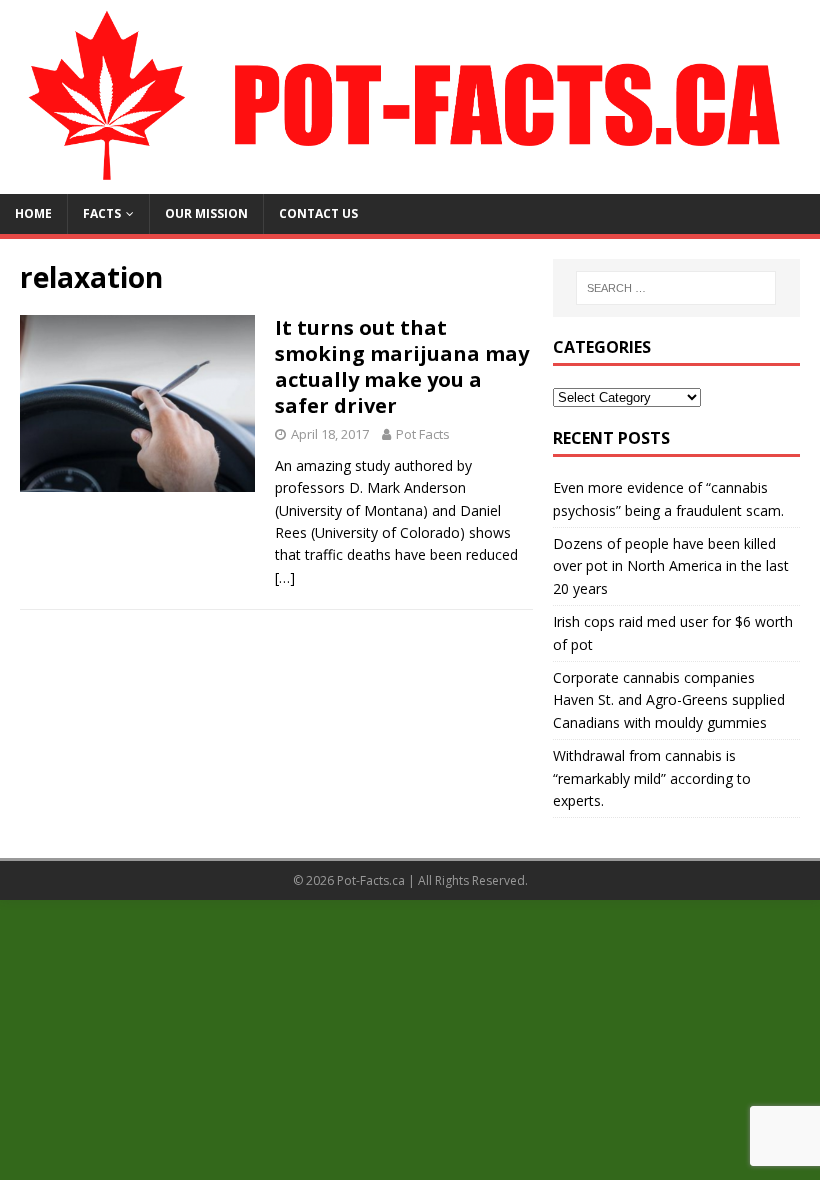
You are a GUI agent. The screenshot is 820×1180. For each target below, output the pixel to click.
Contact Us (318, 213)
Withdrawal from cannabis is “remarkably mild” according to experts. (652, 778)
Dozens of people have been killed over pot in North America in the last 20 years (671, 566)
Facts (102, 213)
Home (33, 213)
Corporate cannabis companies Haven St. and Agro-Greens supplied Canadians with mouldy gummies (669, 700)
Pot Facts (423, 434)
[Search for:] (676, 288)
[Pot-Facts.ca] (410, 182)
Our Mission (206, 213)
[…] (285, 577)
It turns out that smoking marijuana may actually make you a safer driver (402, 366)
